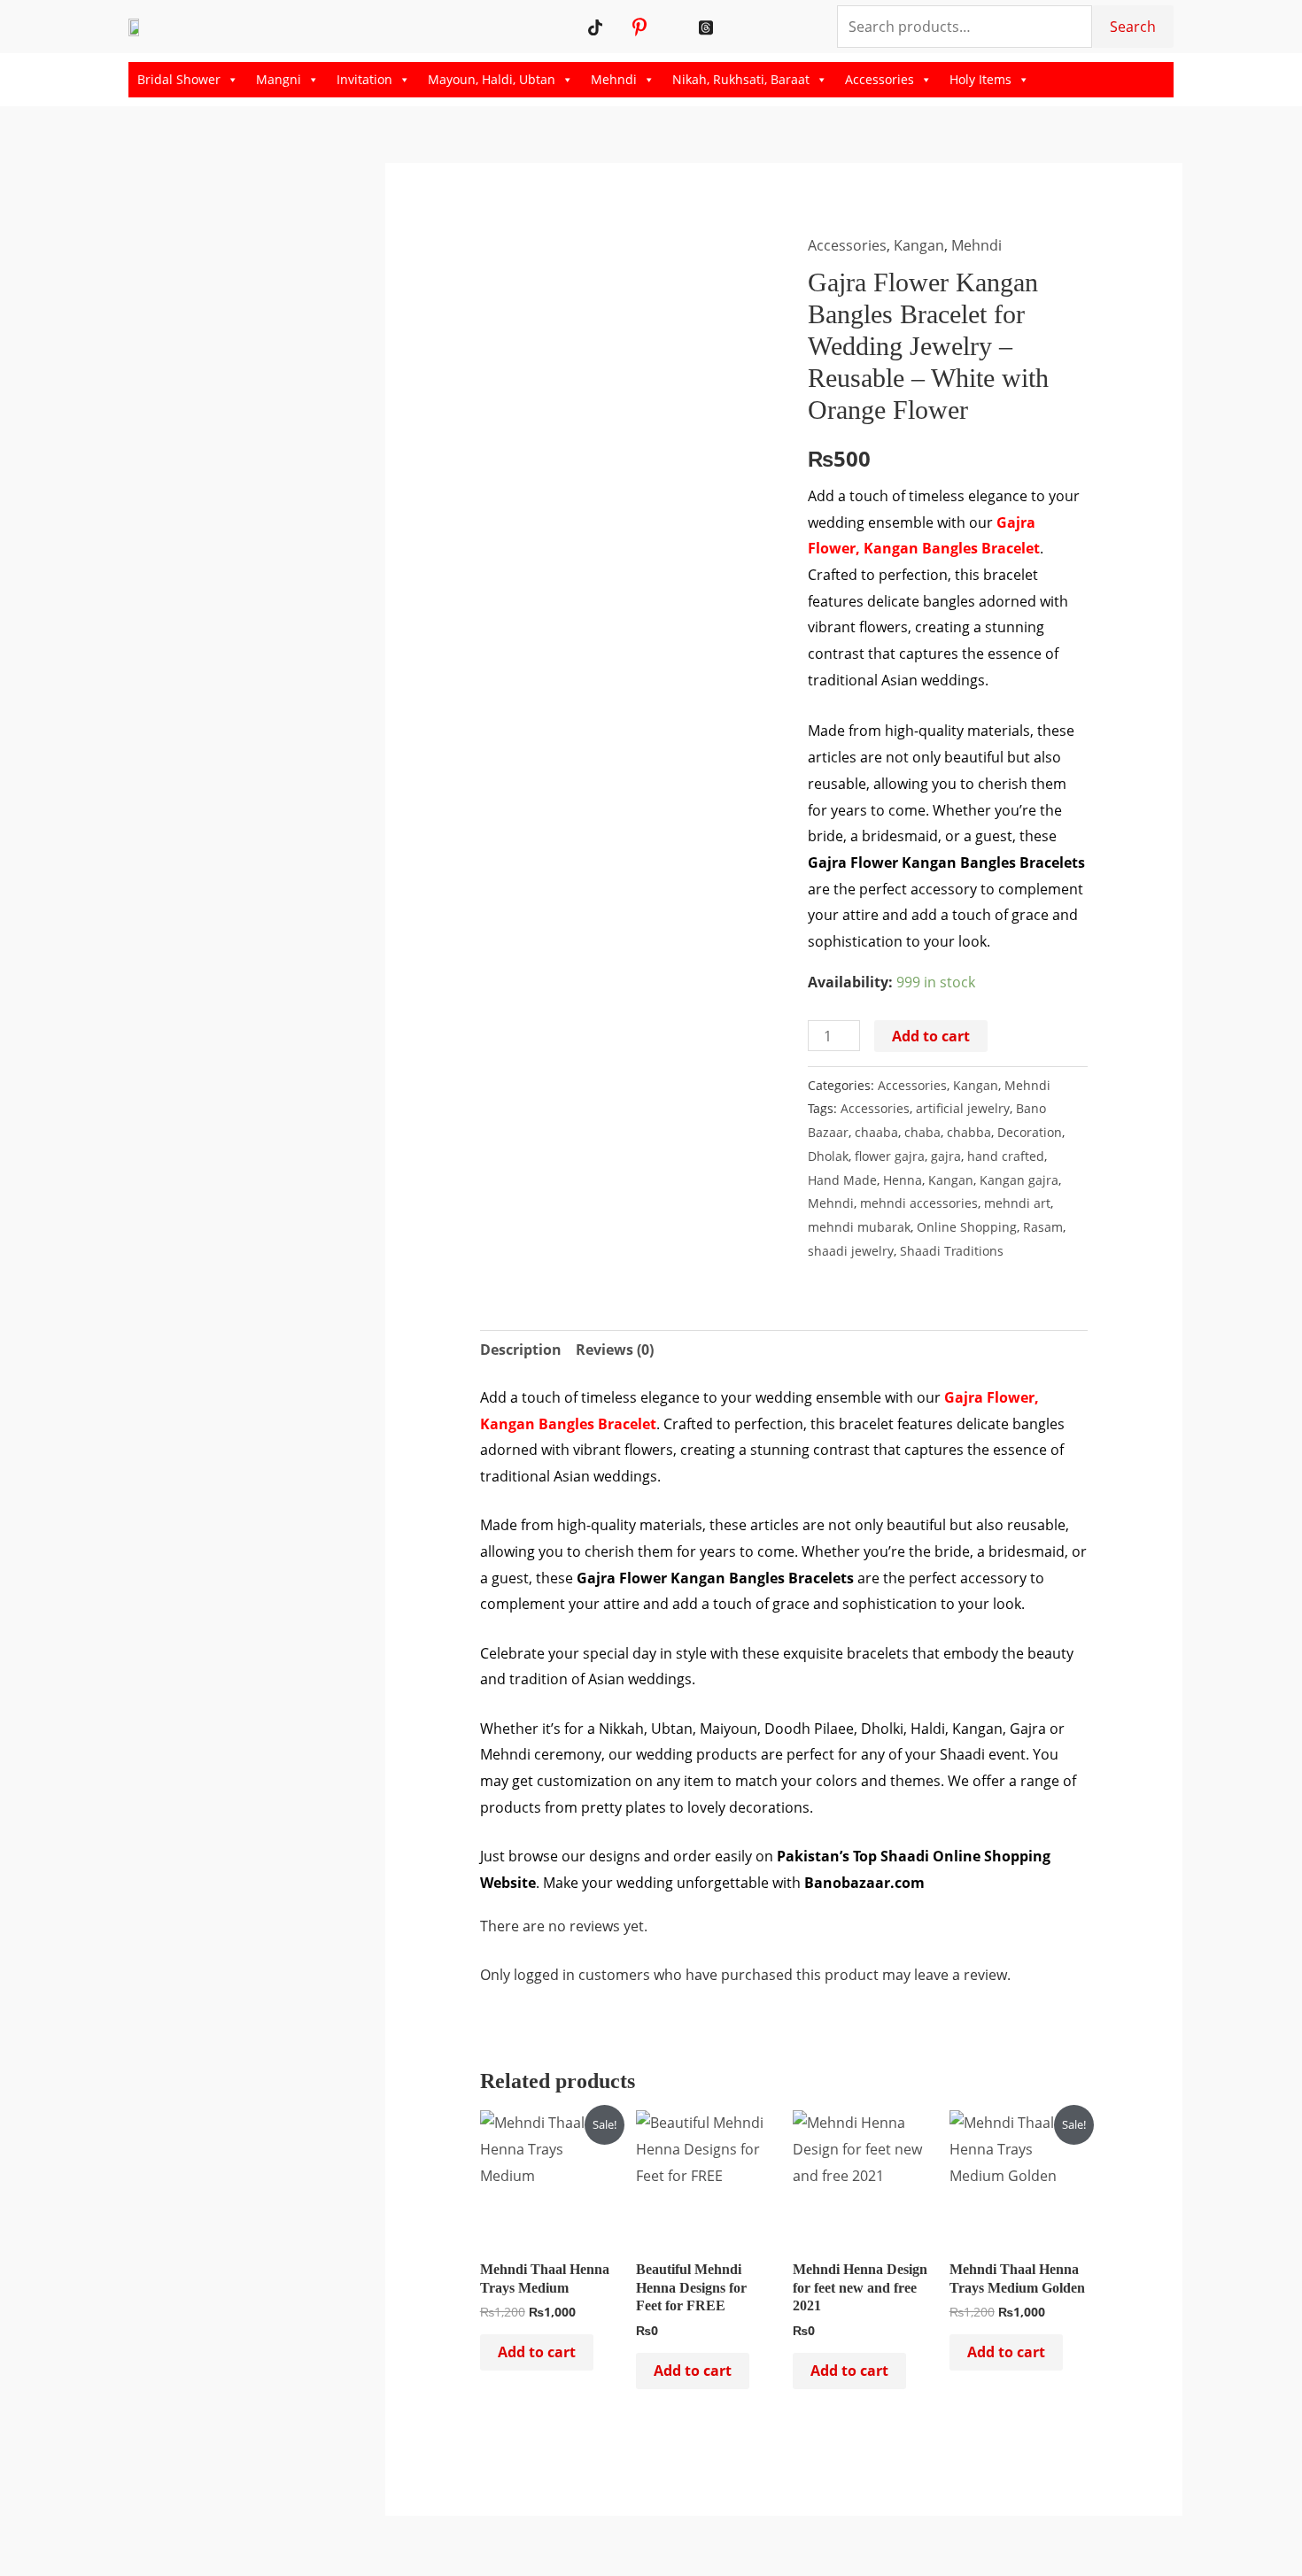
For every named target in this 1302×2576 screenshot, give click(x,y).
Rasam (1043, 1227)
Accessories (880, 79)
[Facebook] (684, 27)
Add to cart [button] (537, 2352)
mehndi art (1017, 1203)
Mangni (279, 79)
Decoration (1030, 1132)
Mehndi (614, 79)
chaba (922, 1132)
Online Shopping (967, 1227)
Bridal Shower (179, 79)
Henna (903, 1180)
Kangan (919, 245)
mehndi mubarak (859, 1227)
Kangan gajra (1019, 1180)
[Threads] (706, 27)
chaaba (876, 1132)
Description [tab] (521, 1350)
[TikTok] (596, 27)
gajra (946, 1156)
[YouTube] (618, 27)
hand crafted (1006, 1156)
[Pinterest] (640, 27)
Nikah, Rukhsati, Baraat (741, 79)
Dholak (828, 1156)
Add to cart (931, 1036)
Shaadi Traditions (952, 1251)
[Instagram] (662, 27)
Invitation (364, 79)
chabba (969, 1132)
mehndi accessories (919, 1203)
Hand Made (842, 1180)
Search (1133, 27)
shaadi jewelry (851, 1251)
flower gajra (890, 1156)
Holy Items (980, 79)
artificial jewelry (963, 1108)
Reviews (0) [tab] (615, 1350)
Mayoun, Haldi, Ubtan (492, 79)
